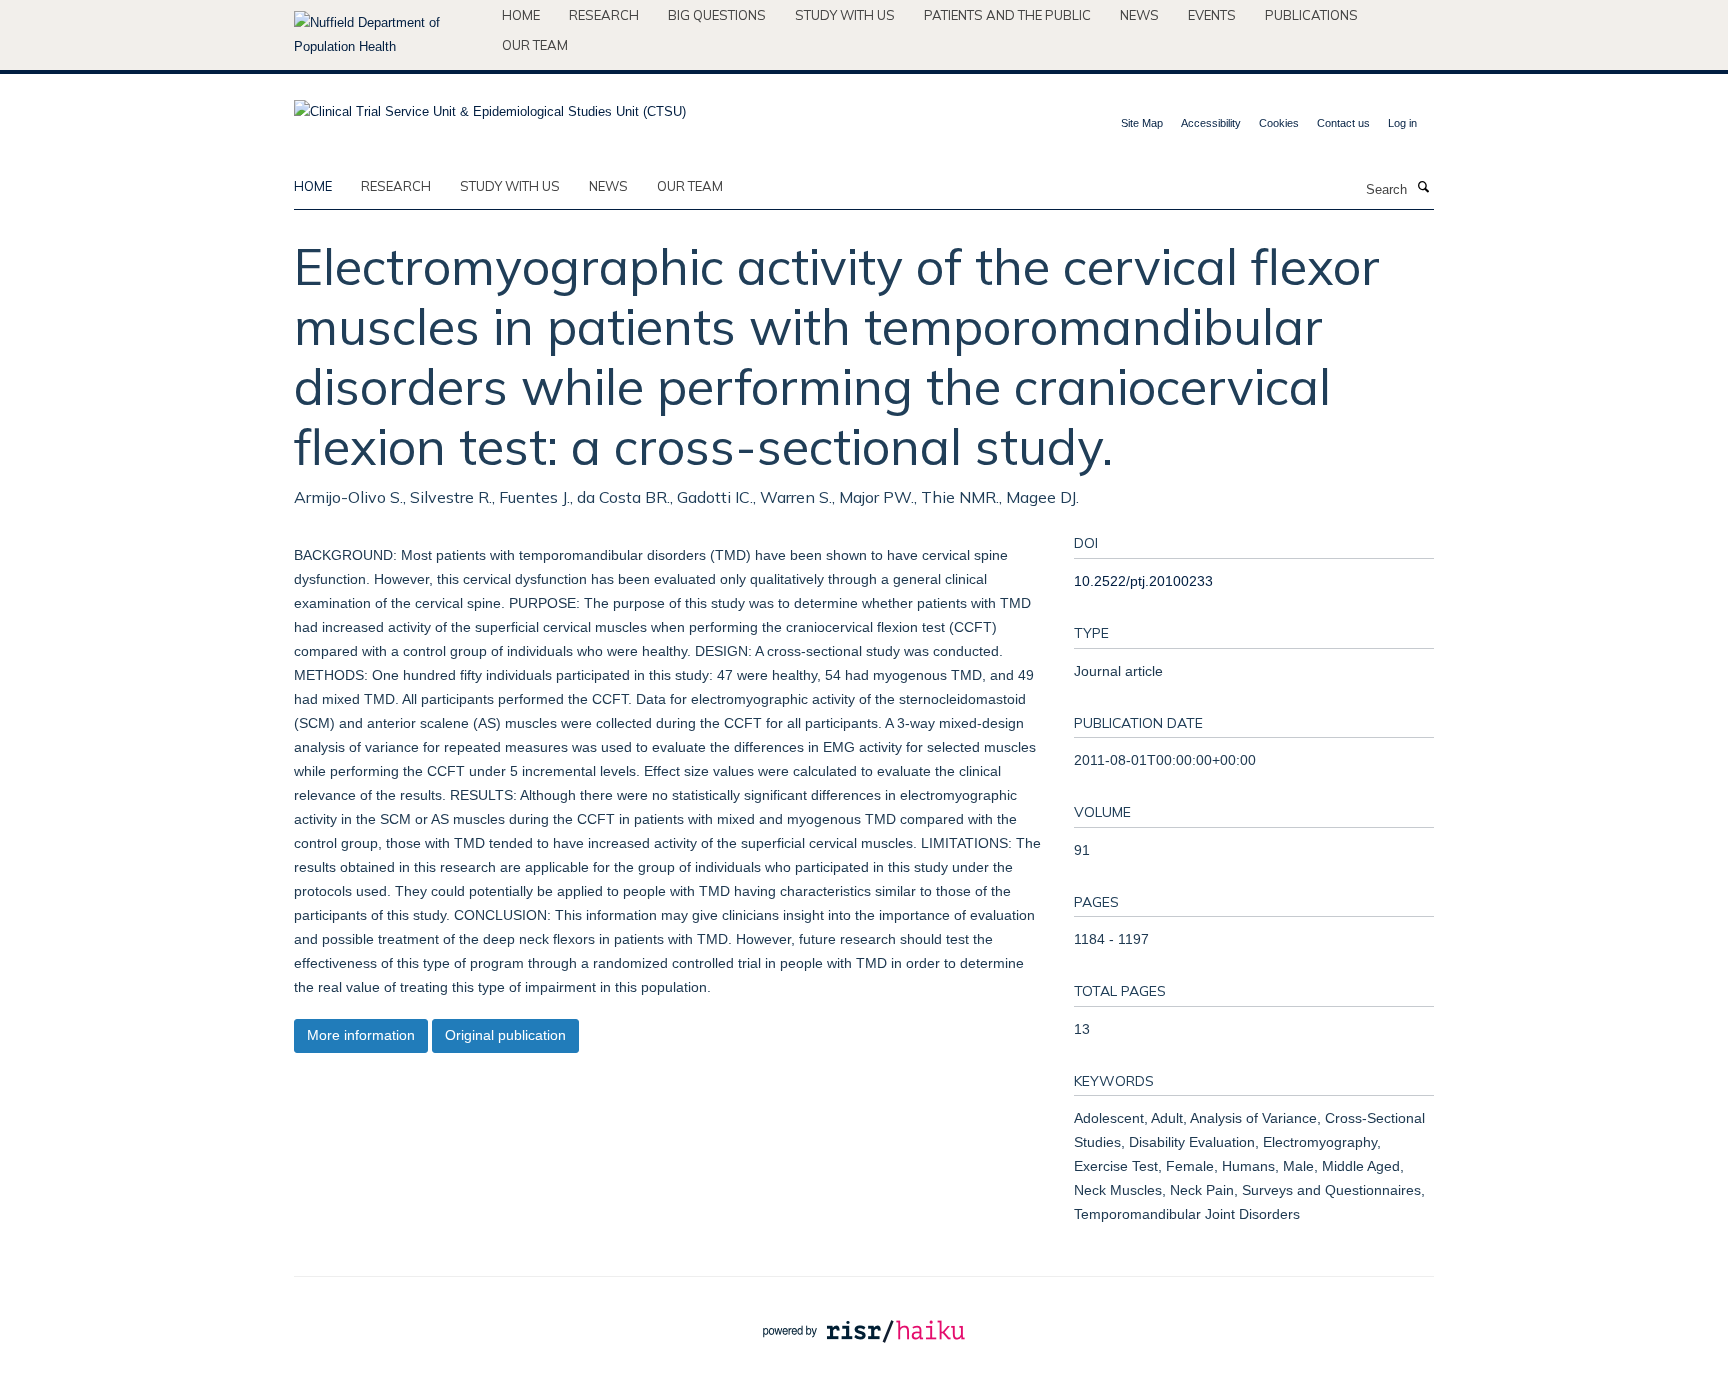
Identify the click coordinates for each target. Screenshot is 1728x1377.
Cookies (1279, 123)
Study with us (845, 15)
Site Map (1142, 123)
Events (1212, 15)
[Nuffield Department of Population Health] (390, 35)
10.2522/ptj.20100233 (1143, 581)
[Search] (1423, 188)
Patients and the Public (1007, 15)
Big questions (717, 15)
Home (521, 15)
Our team (535, 45)
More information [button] (361, 1035)
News (1139, 15)
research (396, 186)
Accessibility (1211, 123)
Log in (1402, 123)
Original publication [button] (505, 1035)
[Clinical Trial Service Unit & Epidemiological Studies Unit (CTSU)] (490, 105)
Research (604, 15)
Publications (1311, 15)
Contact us (1343, 123)
